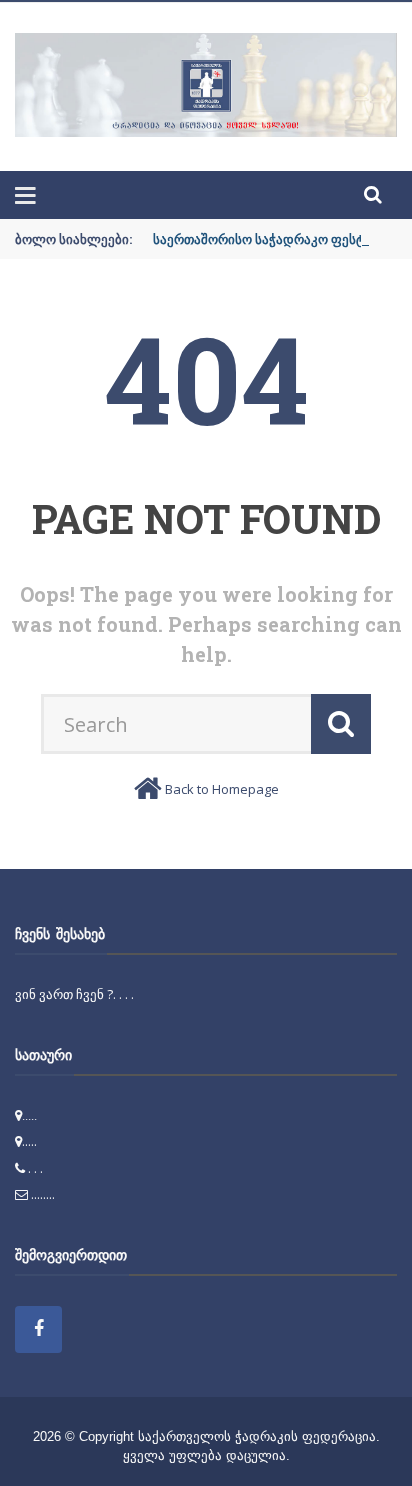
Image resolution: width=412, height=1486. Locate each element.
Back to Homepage (222, 789)
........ (43, 1194)
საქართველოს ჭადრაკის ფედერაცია (257, 1436)
